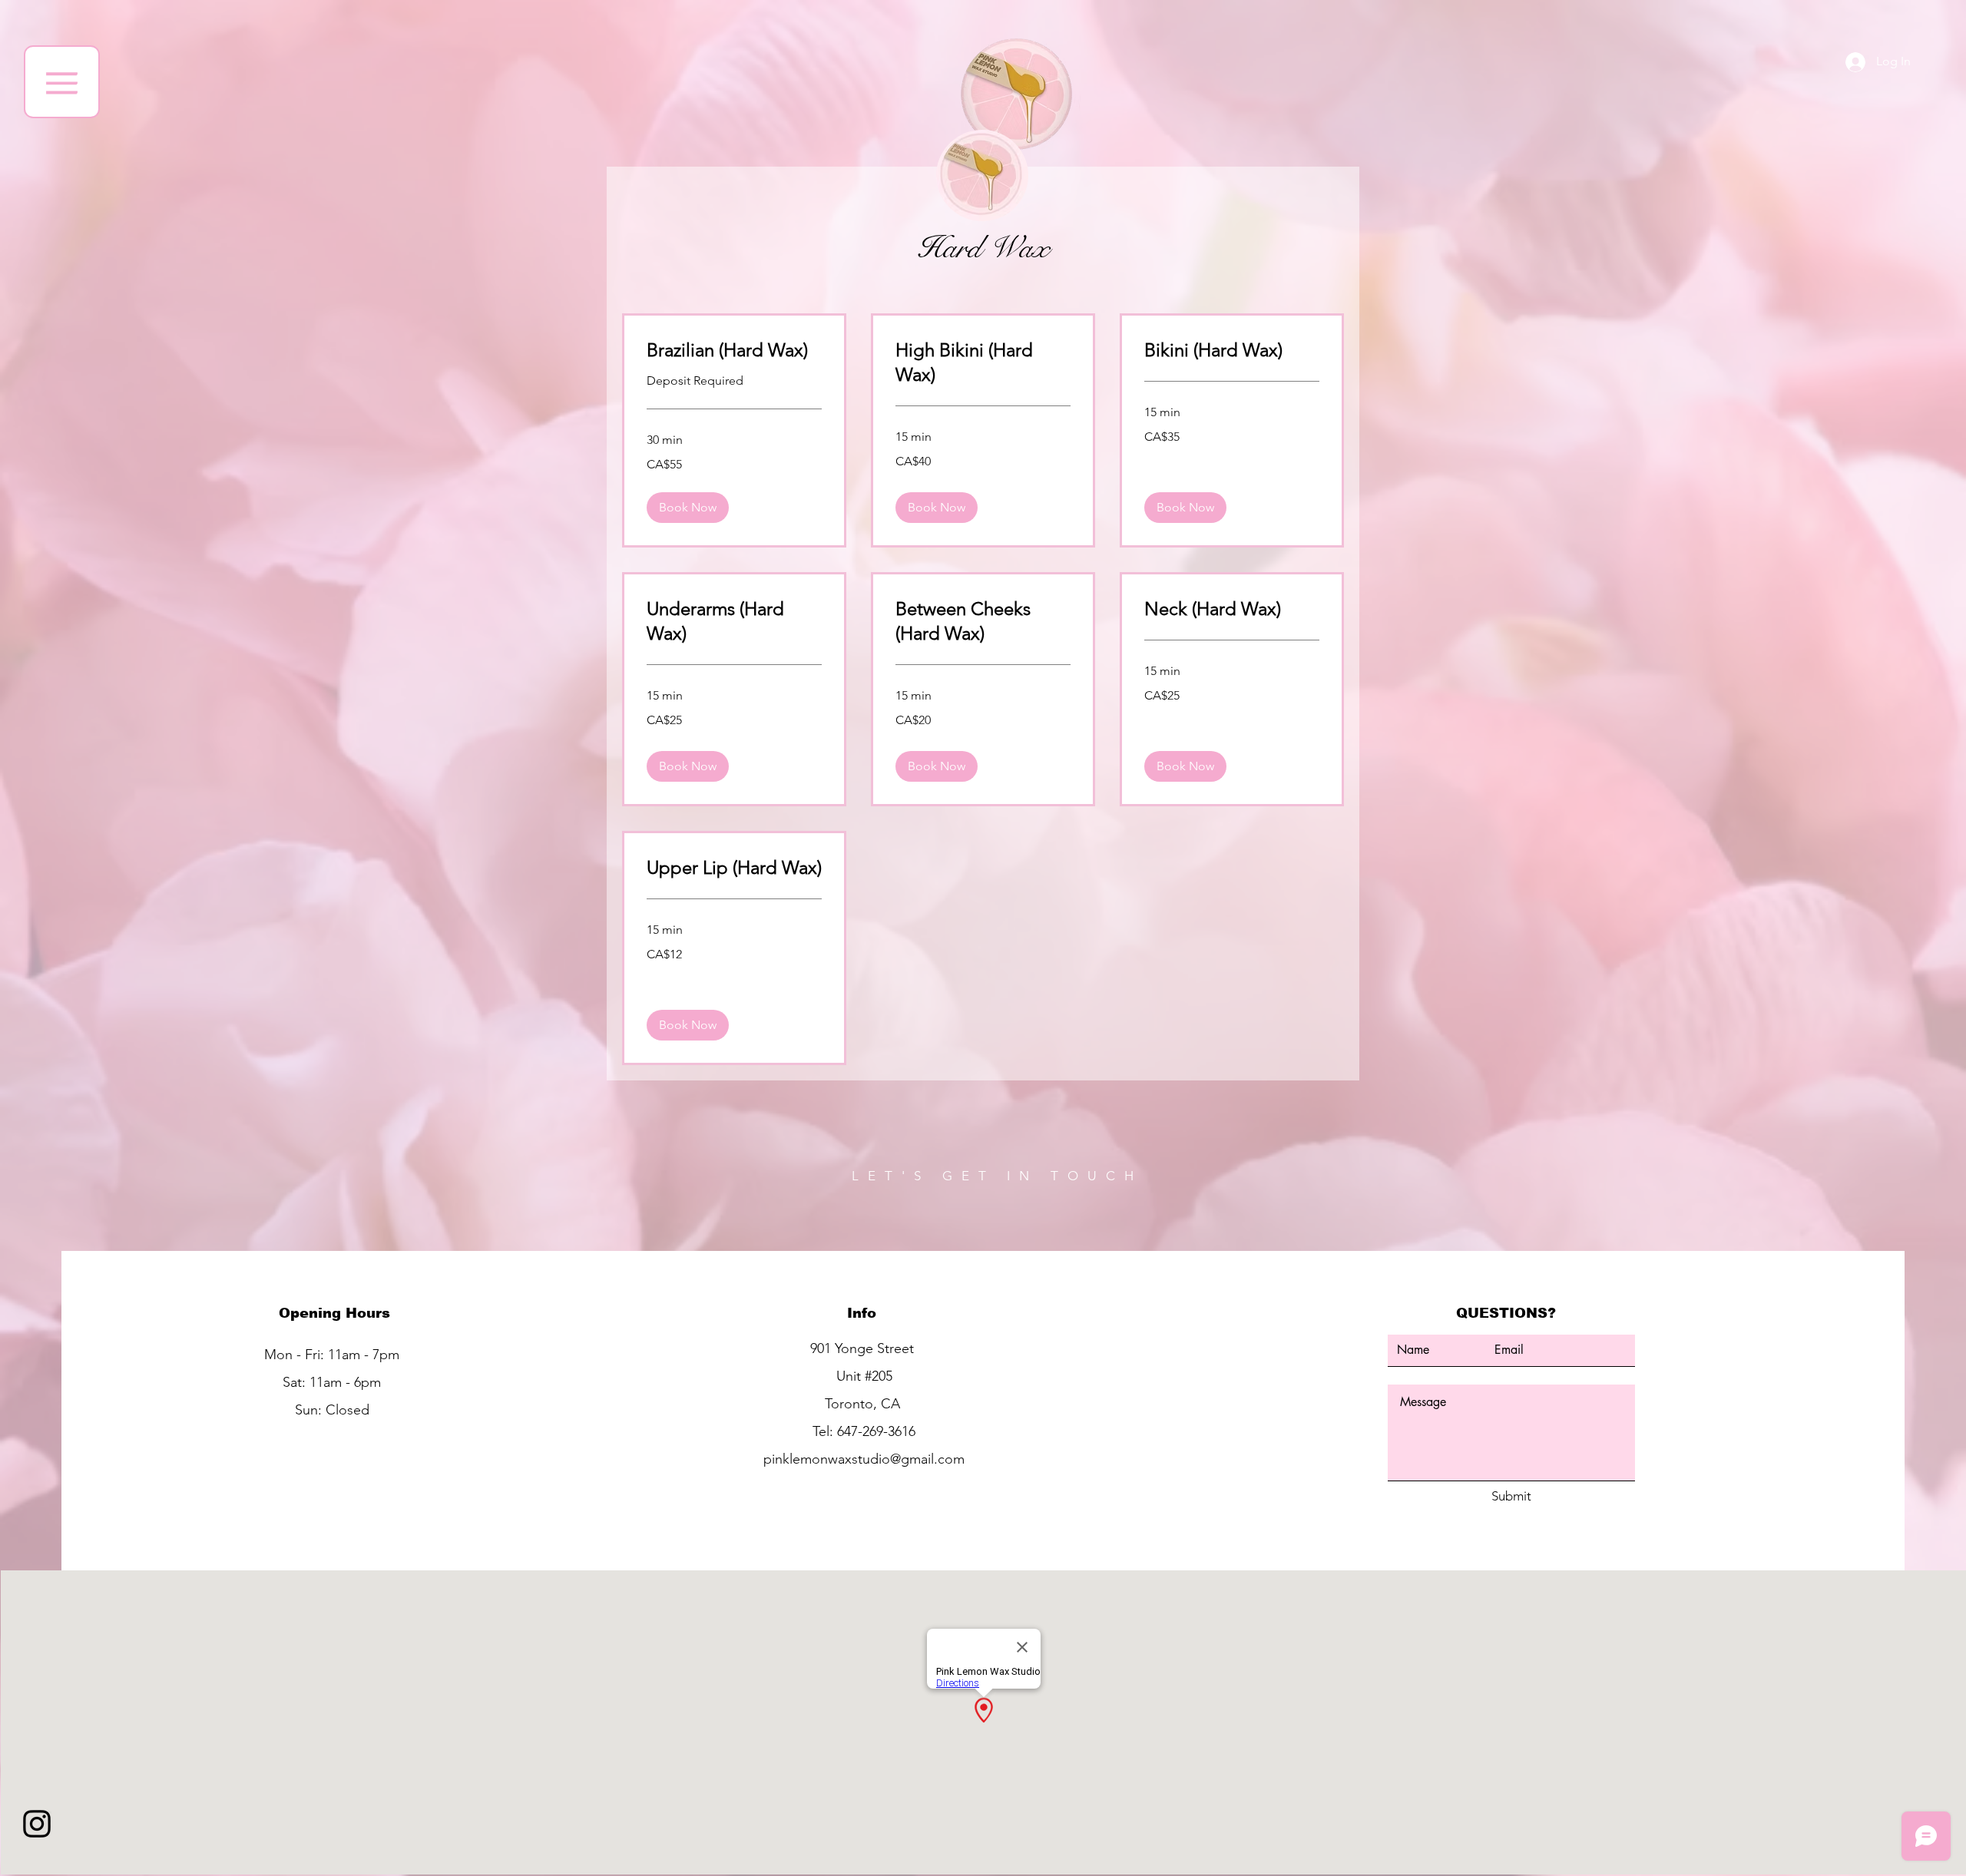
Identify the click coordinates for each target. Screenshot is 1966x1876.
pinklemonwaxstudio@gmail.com (864, 1459)
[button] (62, 82)
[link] (734, 350)
